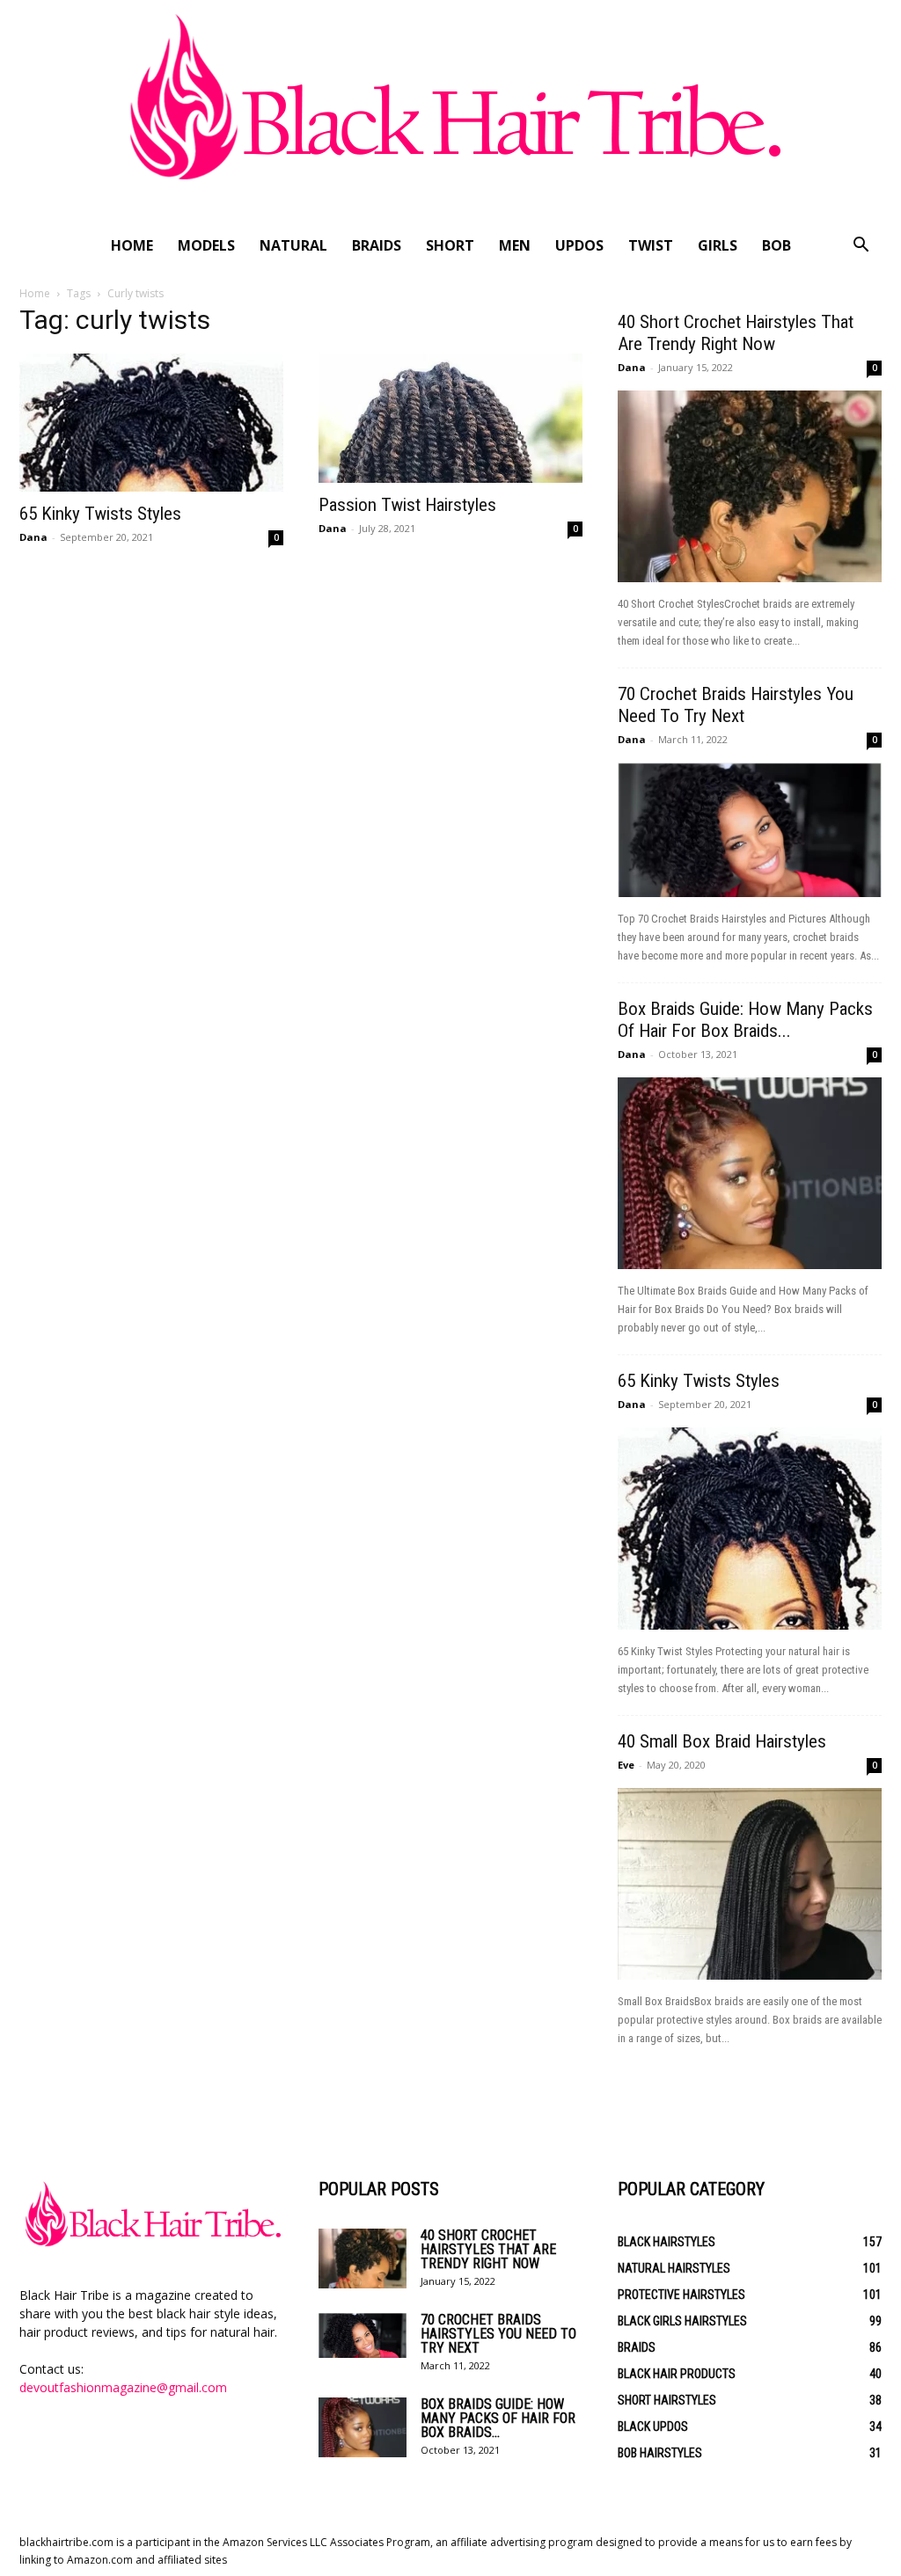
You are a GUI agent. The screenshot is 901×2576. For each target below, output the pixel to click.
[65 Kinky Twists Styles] (151, 423)
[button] (861, 247)
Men (515, 245)
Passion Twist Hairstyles (407, 505)
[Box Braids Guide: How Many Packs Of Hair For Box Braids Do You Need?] (750, 1173)
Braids (377, 245)
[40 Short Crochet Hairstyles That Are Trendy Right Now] (750, 486)
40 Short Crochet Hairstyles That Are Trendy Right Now (736, 333)
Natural (293, 245)
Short (450, 245)
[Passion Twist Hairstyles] (450, 418)
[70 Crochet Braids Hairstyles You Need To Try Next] (750, 830)
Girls (718, 245)
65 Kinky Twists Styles (100, 514)
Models (206, 245)
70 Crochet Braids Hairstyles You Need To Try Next (736, 705)
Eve (626, 1765)
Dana (33, 537)
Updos (579, 245)
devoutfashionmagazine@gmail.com (123, 2387)
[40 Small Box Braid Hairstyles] (750, 1884)
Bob (776, 245)
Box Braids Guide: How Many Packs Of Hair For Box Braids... (745, 1020)
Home (132, 245)
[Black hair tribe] (450, 112)
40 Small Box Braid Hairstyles (722, 1741)
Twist (651, 245)
